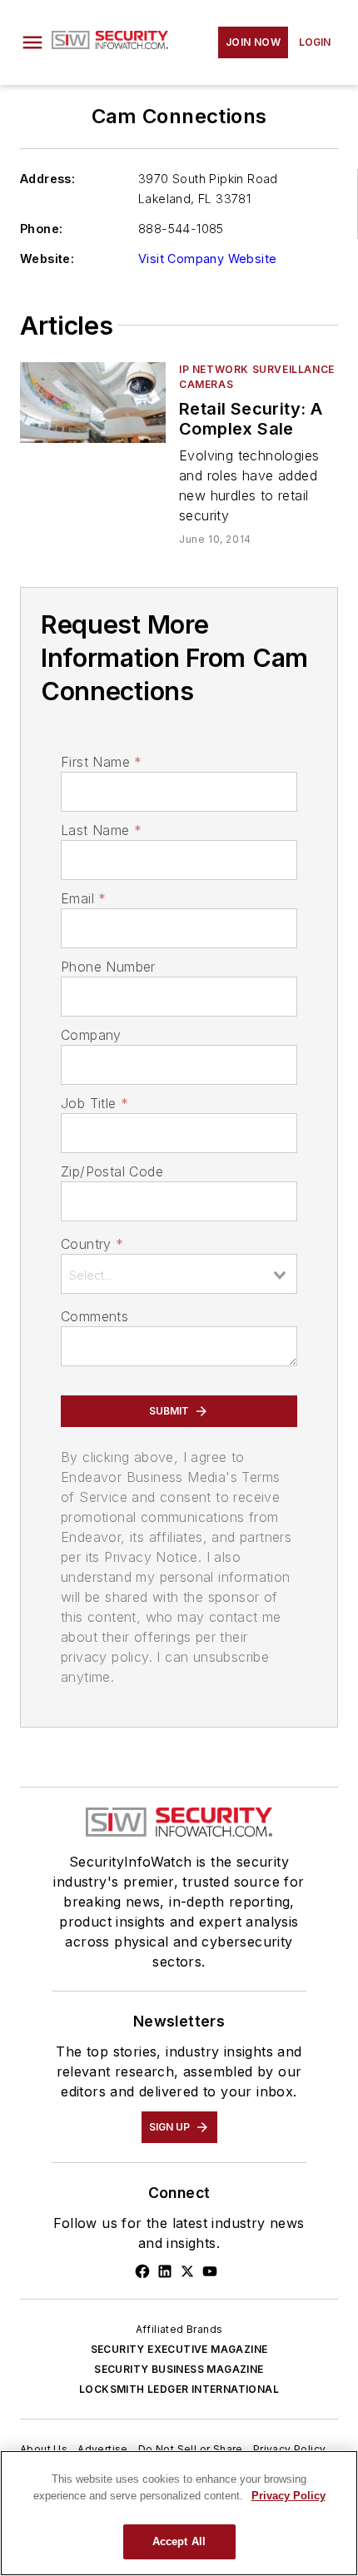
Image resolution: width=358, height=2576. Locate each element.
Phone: (41, 229)
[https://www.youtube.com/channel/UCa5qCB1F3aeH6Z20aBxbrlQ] (210, 2271)
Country (92, 1244)
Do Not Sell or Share (191, 2449)
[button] (32, 42)
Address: (47, 179)
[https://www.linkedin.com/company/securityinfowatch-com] (165, 2271)
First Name (101, 762)
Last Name (101, 830)
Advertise (103, 2449)
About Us (44, 2449)
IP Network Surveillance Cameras (257, 377)
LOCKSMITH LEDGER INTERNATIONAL (179, 2389)
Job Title (94, 1103)
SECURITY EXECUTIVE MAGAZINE (179, 2349)
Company (91, 1035)
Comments (94, 1316)
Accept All (179, 2541)
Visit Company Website (207, 259)
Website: (47, 259)
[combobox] (179, 1274)
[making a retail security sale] (93, 403)
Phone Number (108, 967)
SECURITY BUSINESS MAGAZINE (179, 2369)
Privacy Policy (290, 2449)
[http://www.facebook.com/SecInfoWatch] (142, 2271)
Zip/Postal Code (112, 1171)
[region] (179, 2513)
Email (83, 898)
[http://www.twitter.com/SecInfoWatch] (187, 2271)
